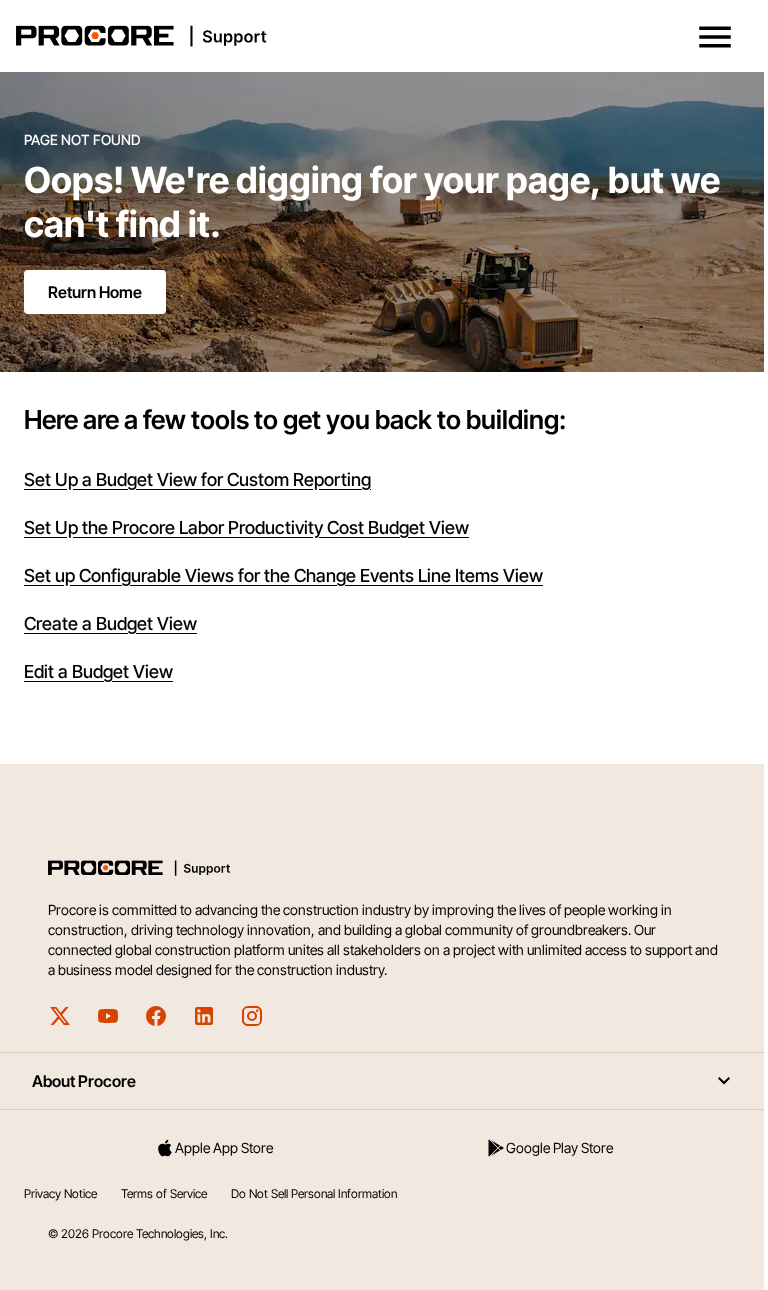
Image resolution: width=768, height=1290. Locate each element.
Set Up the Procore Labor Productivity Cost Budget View (246, 527)
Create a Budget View (110, 623)
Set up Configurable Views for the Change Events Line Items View (283, 575)
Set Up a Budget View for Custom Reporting (197, 479)
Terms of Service (164, 1193)
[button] (715, 37)
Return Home (95, 292)
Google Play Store (559, 1147)
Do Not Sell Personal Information (314, 1193)
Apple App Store (224, 1147)
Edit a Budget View (98, 671)
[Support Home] (380, 36)
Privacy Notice (60, 1193)
